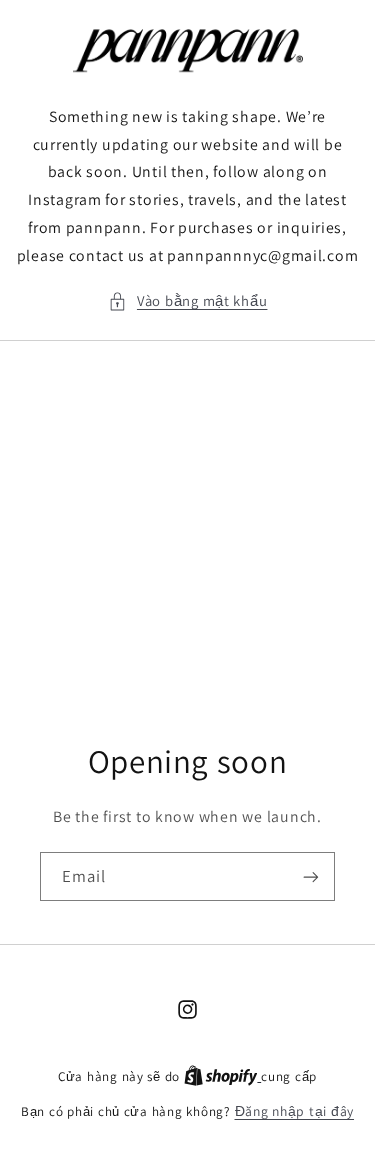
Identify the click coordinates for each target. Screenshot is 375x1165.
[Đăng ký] (311, 877)
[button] (188, 301)
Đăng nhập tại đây (295, 1111)
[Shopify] (222, 1076)
